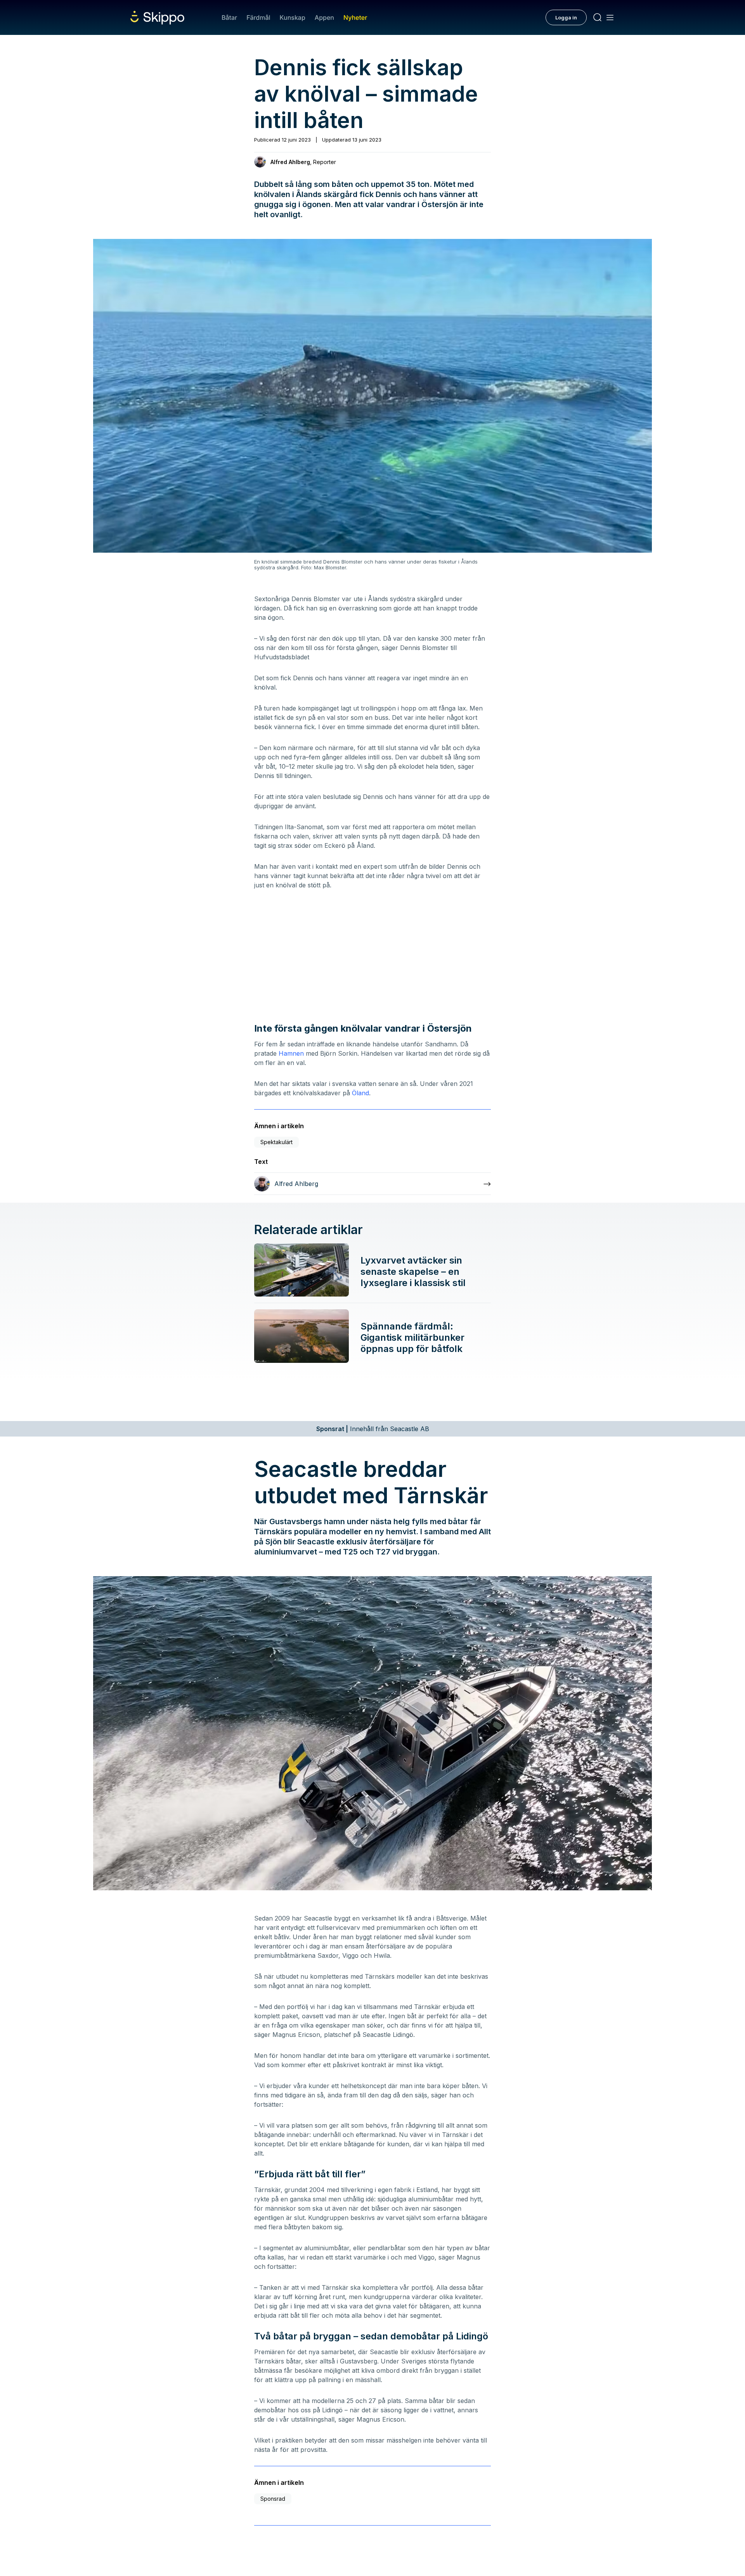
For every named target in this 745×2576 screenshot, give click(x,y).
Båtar (229, 17)
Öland (360, 1093)
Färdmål (258, 17)
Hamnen (291, 1053)
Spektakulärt (276, 1142)
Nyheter (355, 17)
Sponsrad (273, 2499)
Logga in (566, 17)
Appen (324, 17)
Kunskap (293, 17)
